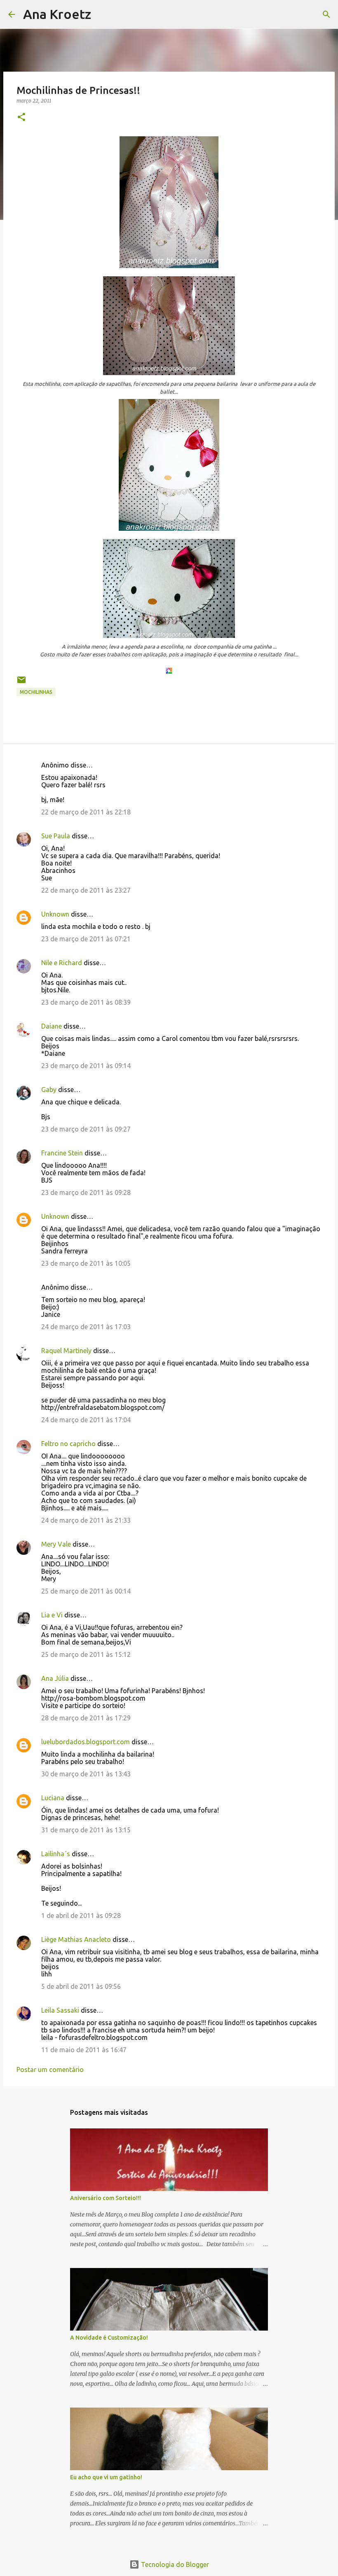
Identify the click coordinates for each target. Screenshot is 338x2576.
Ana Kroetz (57, 14)
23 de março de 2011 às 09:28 (86, 1192)
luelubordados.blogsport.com (86, 1742)
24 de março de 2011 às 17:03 (86, 1327)
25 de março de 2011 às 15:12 (86, 1654)
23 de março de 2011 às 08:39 (86, 1002)
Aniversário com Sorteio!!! (106, 2198)
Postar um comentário (50, 2070)
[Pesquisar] (103, 14)
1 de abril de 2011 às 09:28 (81, 1916)
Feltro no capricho (68, 1444)
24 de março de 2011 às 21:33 (86, 1520)
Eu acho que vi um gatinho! (106, 2477)
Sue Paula (56, 836)
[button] (21, 118)
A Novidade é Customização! (109, 2338)
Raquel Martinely (66, 1351)
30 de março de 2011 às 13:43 (86, 1774)
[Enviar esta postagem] (21, 683)
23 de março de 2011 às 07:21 (86, 939)
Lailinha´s (56, 1854)
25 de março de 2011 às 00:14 (86, 1591)
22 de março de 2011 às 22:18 (86, 812)
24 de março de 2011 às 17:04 (86, 1420)
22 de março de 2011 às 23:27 (86, 890)
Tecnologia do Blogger (174, 2564)
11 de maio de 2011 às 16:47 (84, 2050)
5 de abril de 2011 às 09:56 (81, 1986)
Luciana (53, 1798)
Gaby (49, 1090)
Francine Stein (62, 1153)
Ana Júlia (55, 1678)
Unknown (55, 914)
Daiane (52, 1026)
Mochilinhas (36, 692)
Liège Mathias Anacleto (76, 1939)
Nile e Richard (62, 963)
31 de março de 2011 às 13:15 (86, 1830)
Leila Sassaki (60, 2010)
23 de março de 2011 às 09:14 (86, 1066)
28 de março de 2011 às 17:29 (86, 1718)
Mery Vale (56, 1544)
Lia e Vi (52, 1615)
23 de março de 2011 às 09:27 (86, 1129)
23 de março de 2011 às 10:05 (86, 1263)
